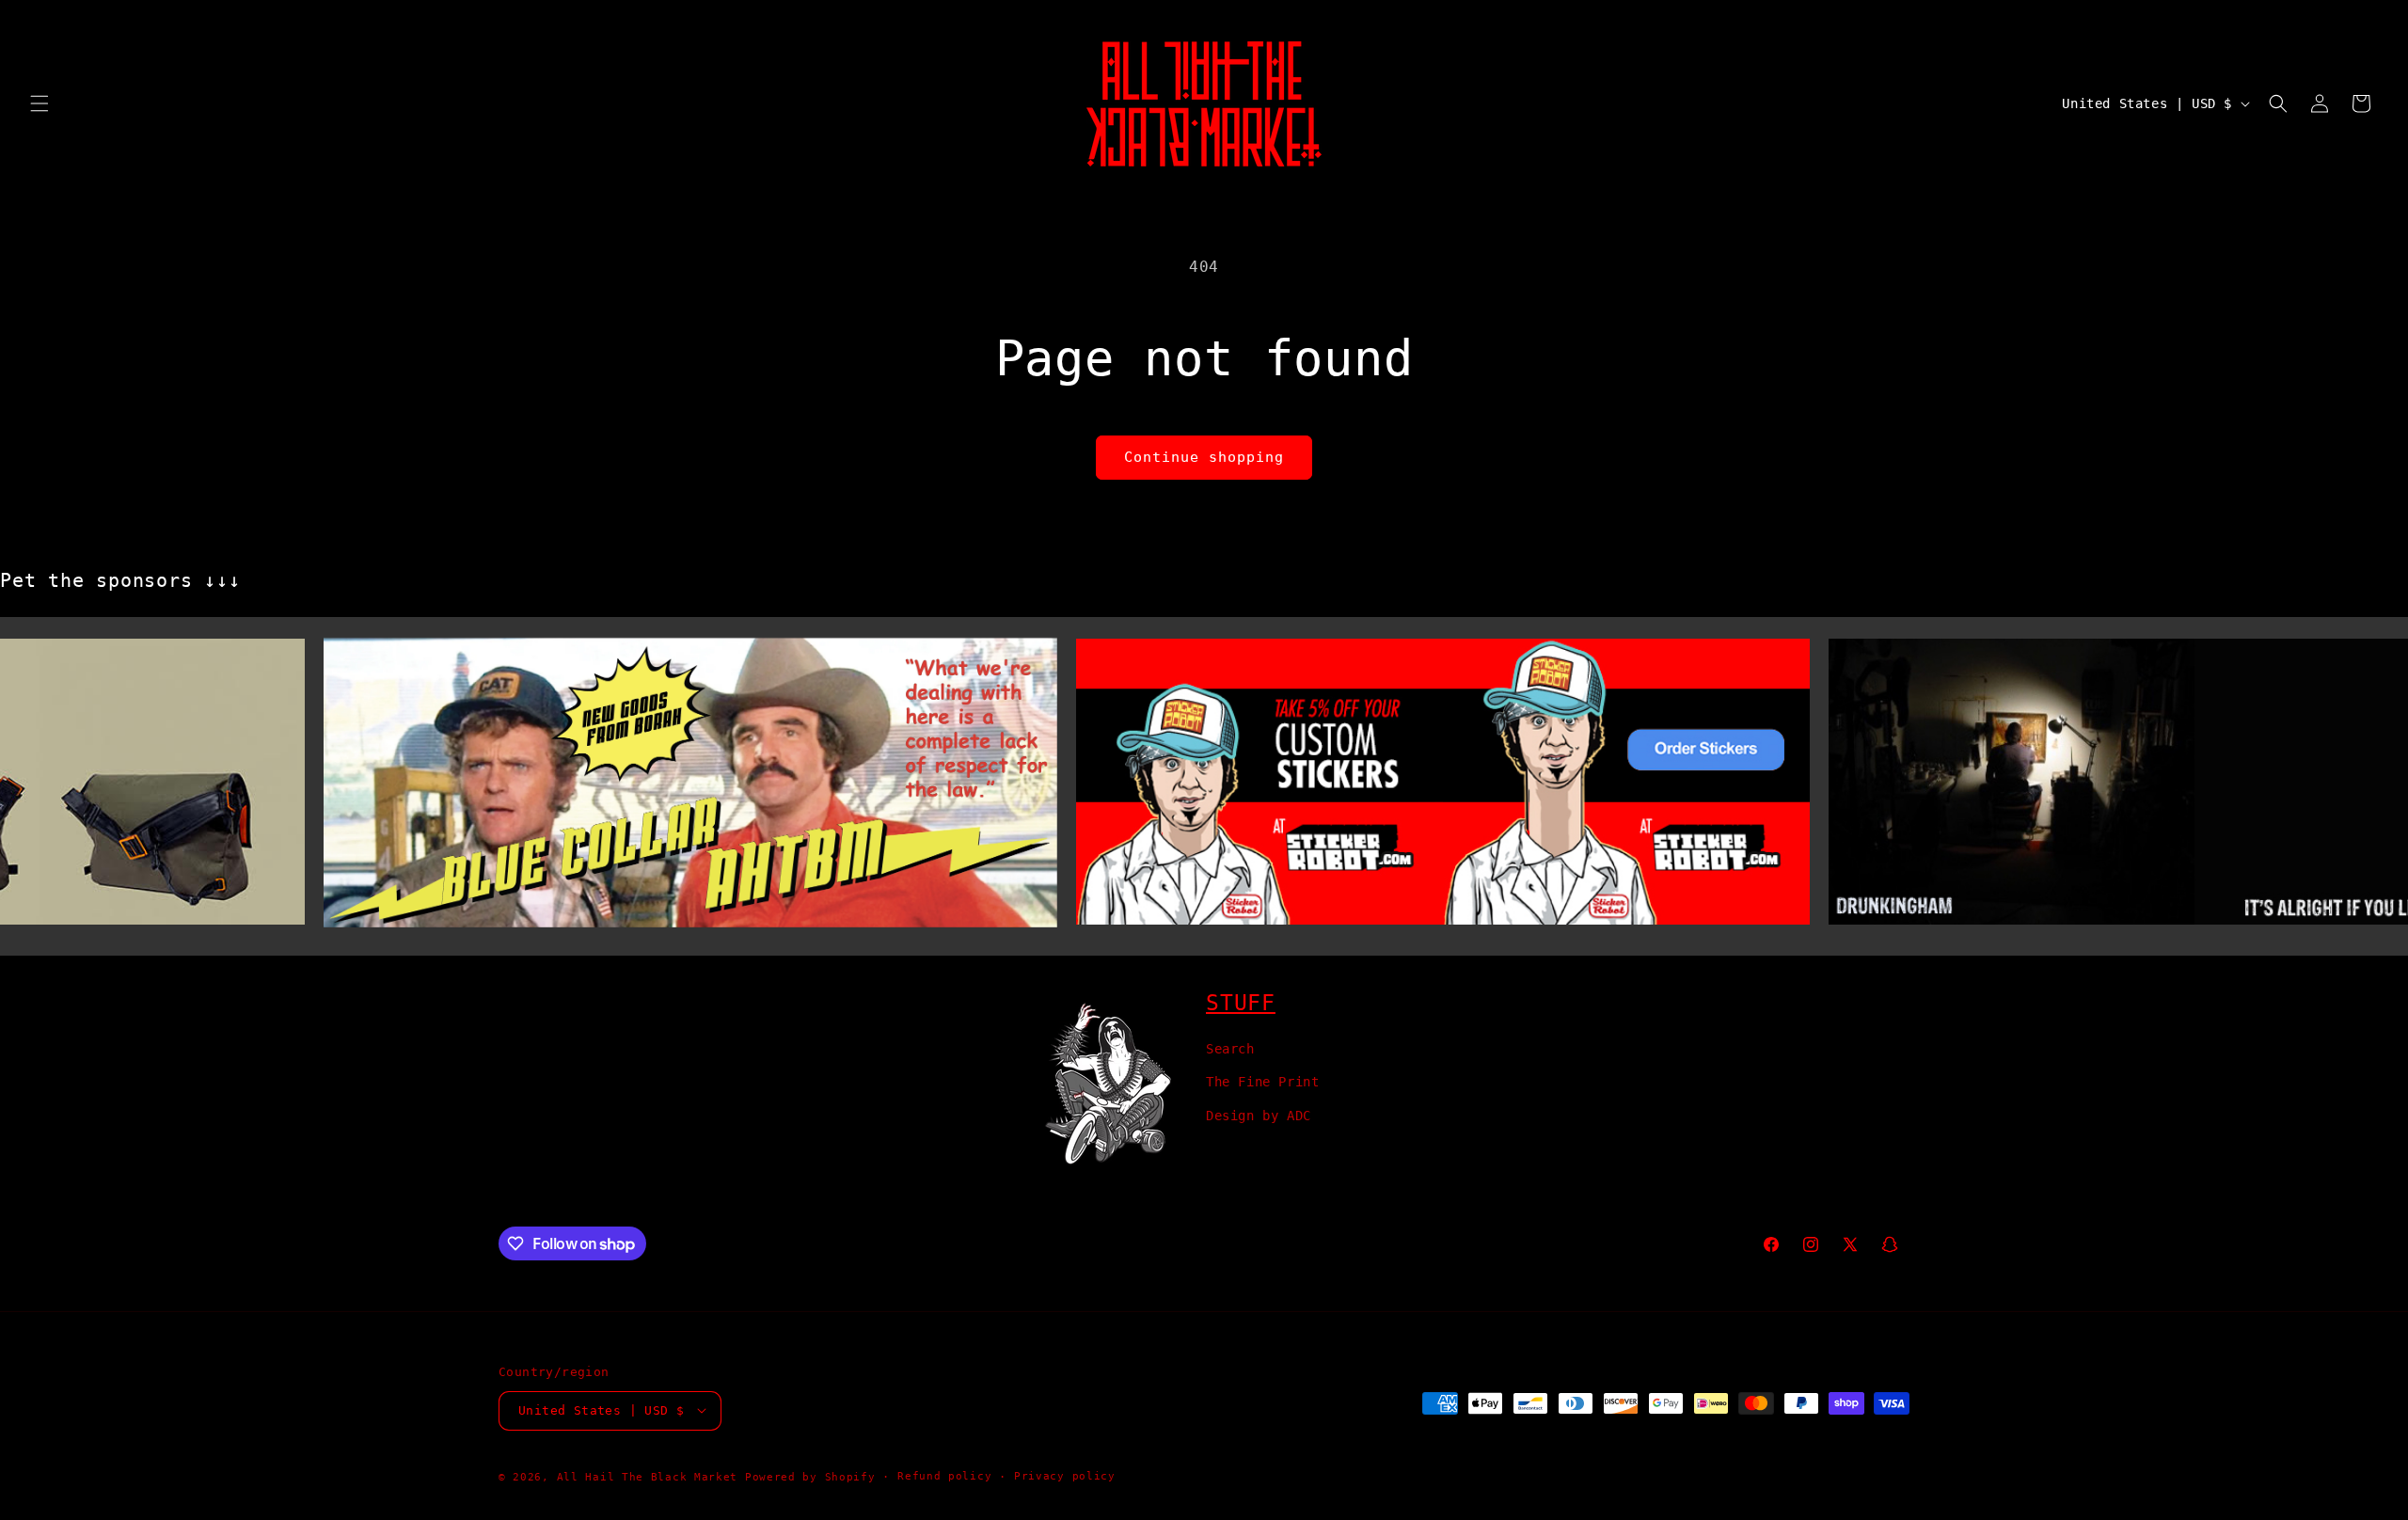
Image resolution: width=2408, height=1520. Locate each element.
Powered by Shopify (810, 1476)
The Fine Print (1262, 1082)
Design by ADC (1259, 1115)
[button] (40, 103)
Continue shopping (1204, 457)
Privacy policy (1065, 1475)
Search (1230, 1049)
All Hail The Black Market (648, 1476)
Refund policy (944, 1475)
